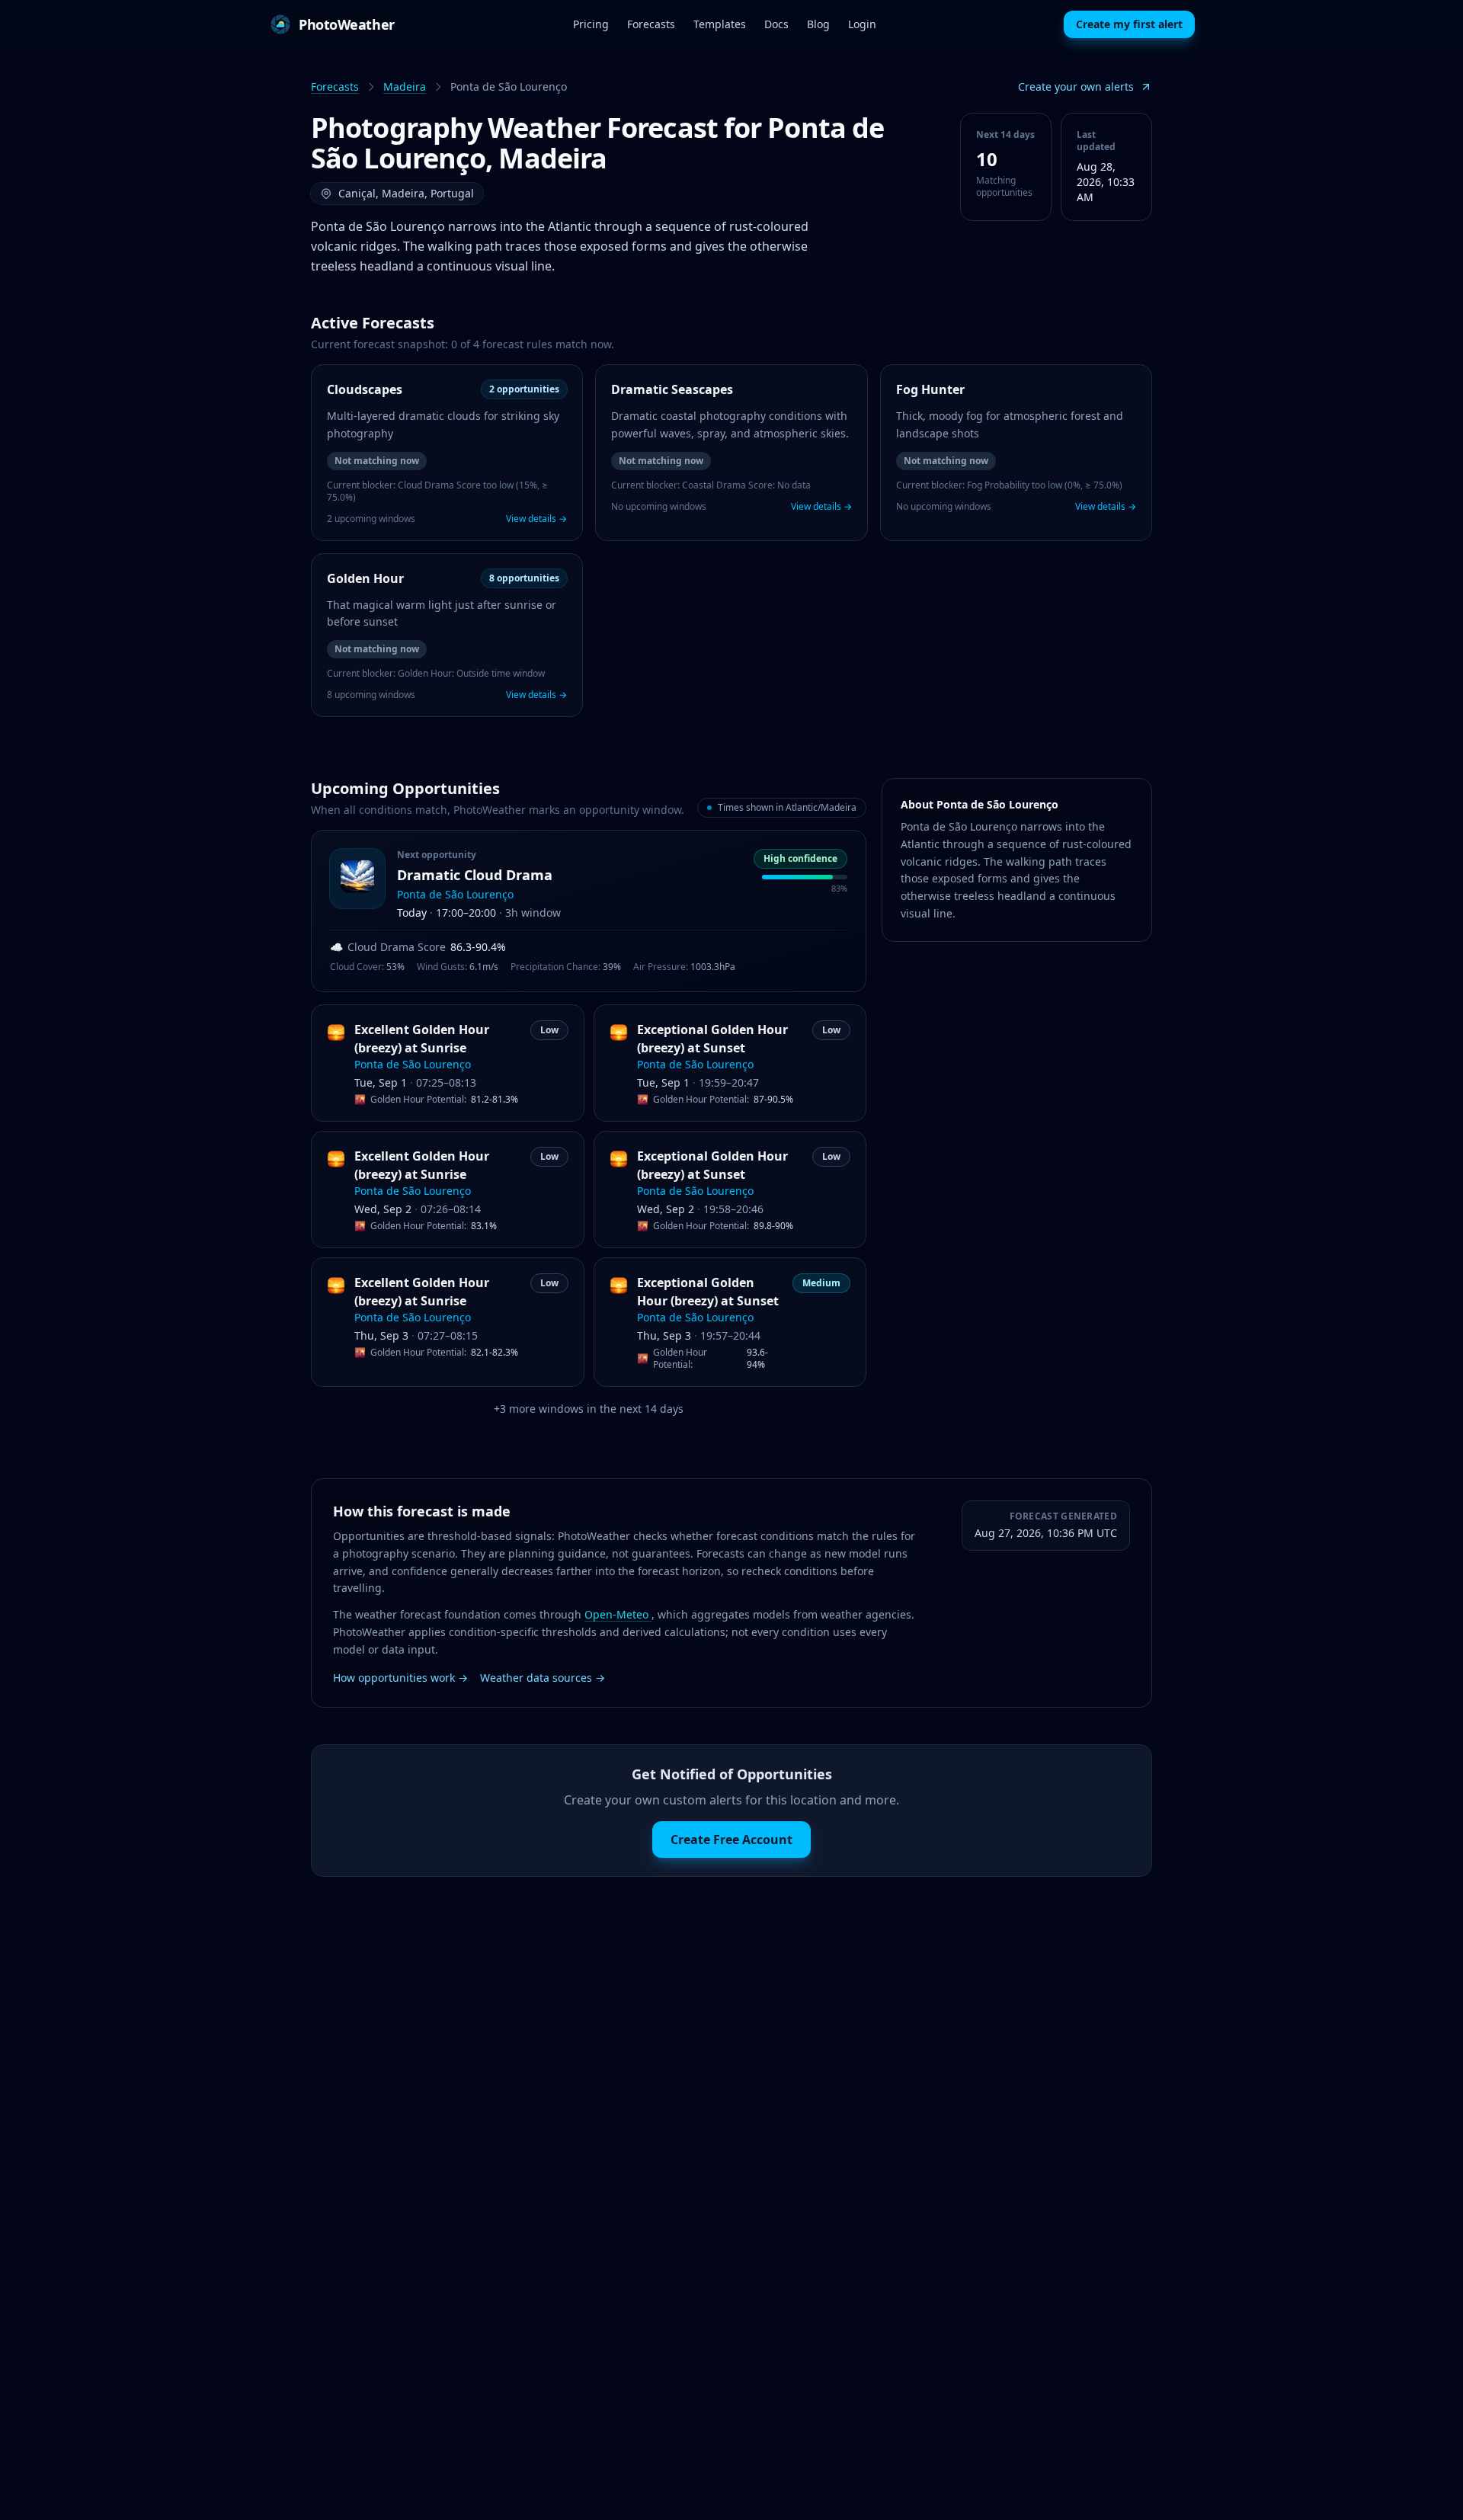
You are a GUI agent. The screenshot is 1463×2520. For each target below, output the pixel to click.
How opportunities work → (400, 1678)
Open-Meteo (618, 1614)
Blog (818, 24)
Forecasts (651, 24)
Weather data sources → (543, 1678)
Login (862, 24)
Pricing (591, 24)
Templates (720, 24)
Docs (776, 24)
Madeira (405, 86)
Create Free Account (731, 1840)
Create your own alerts (1076, 86)
